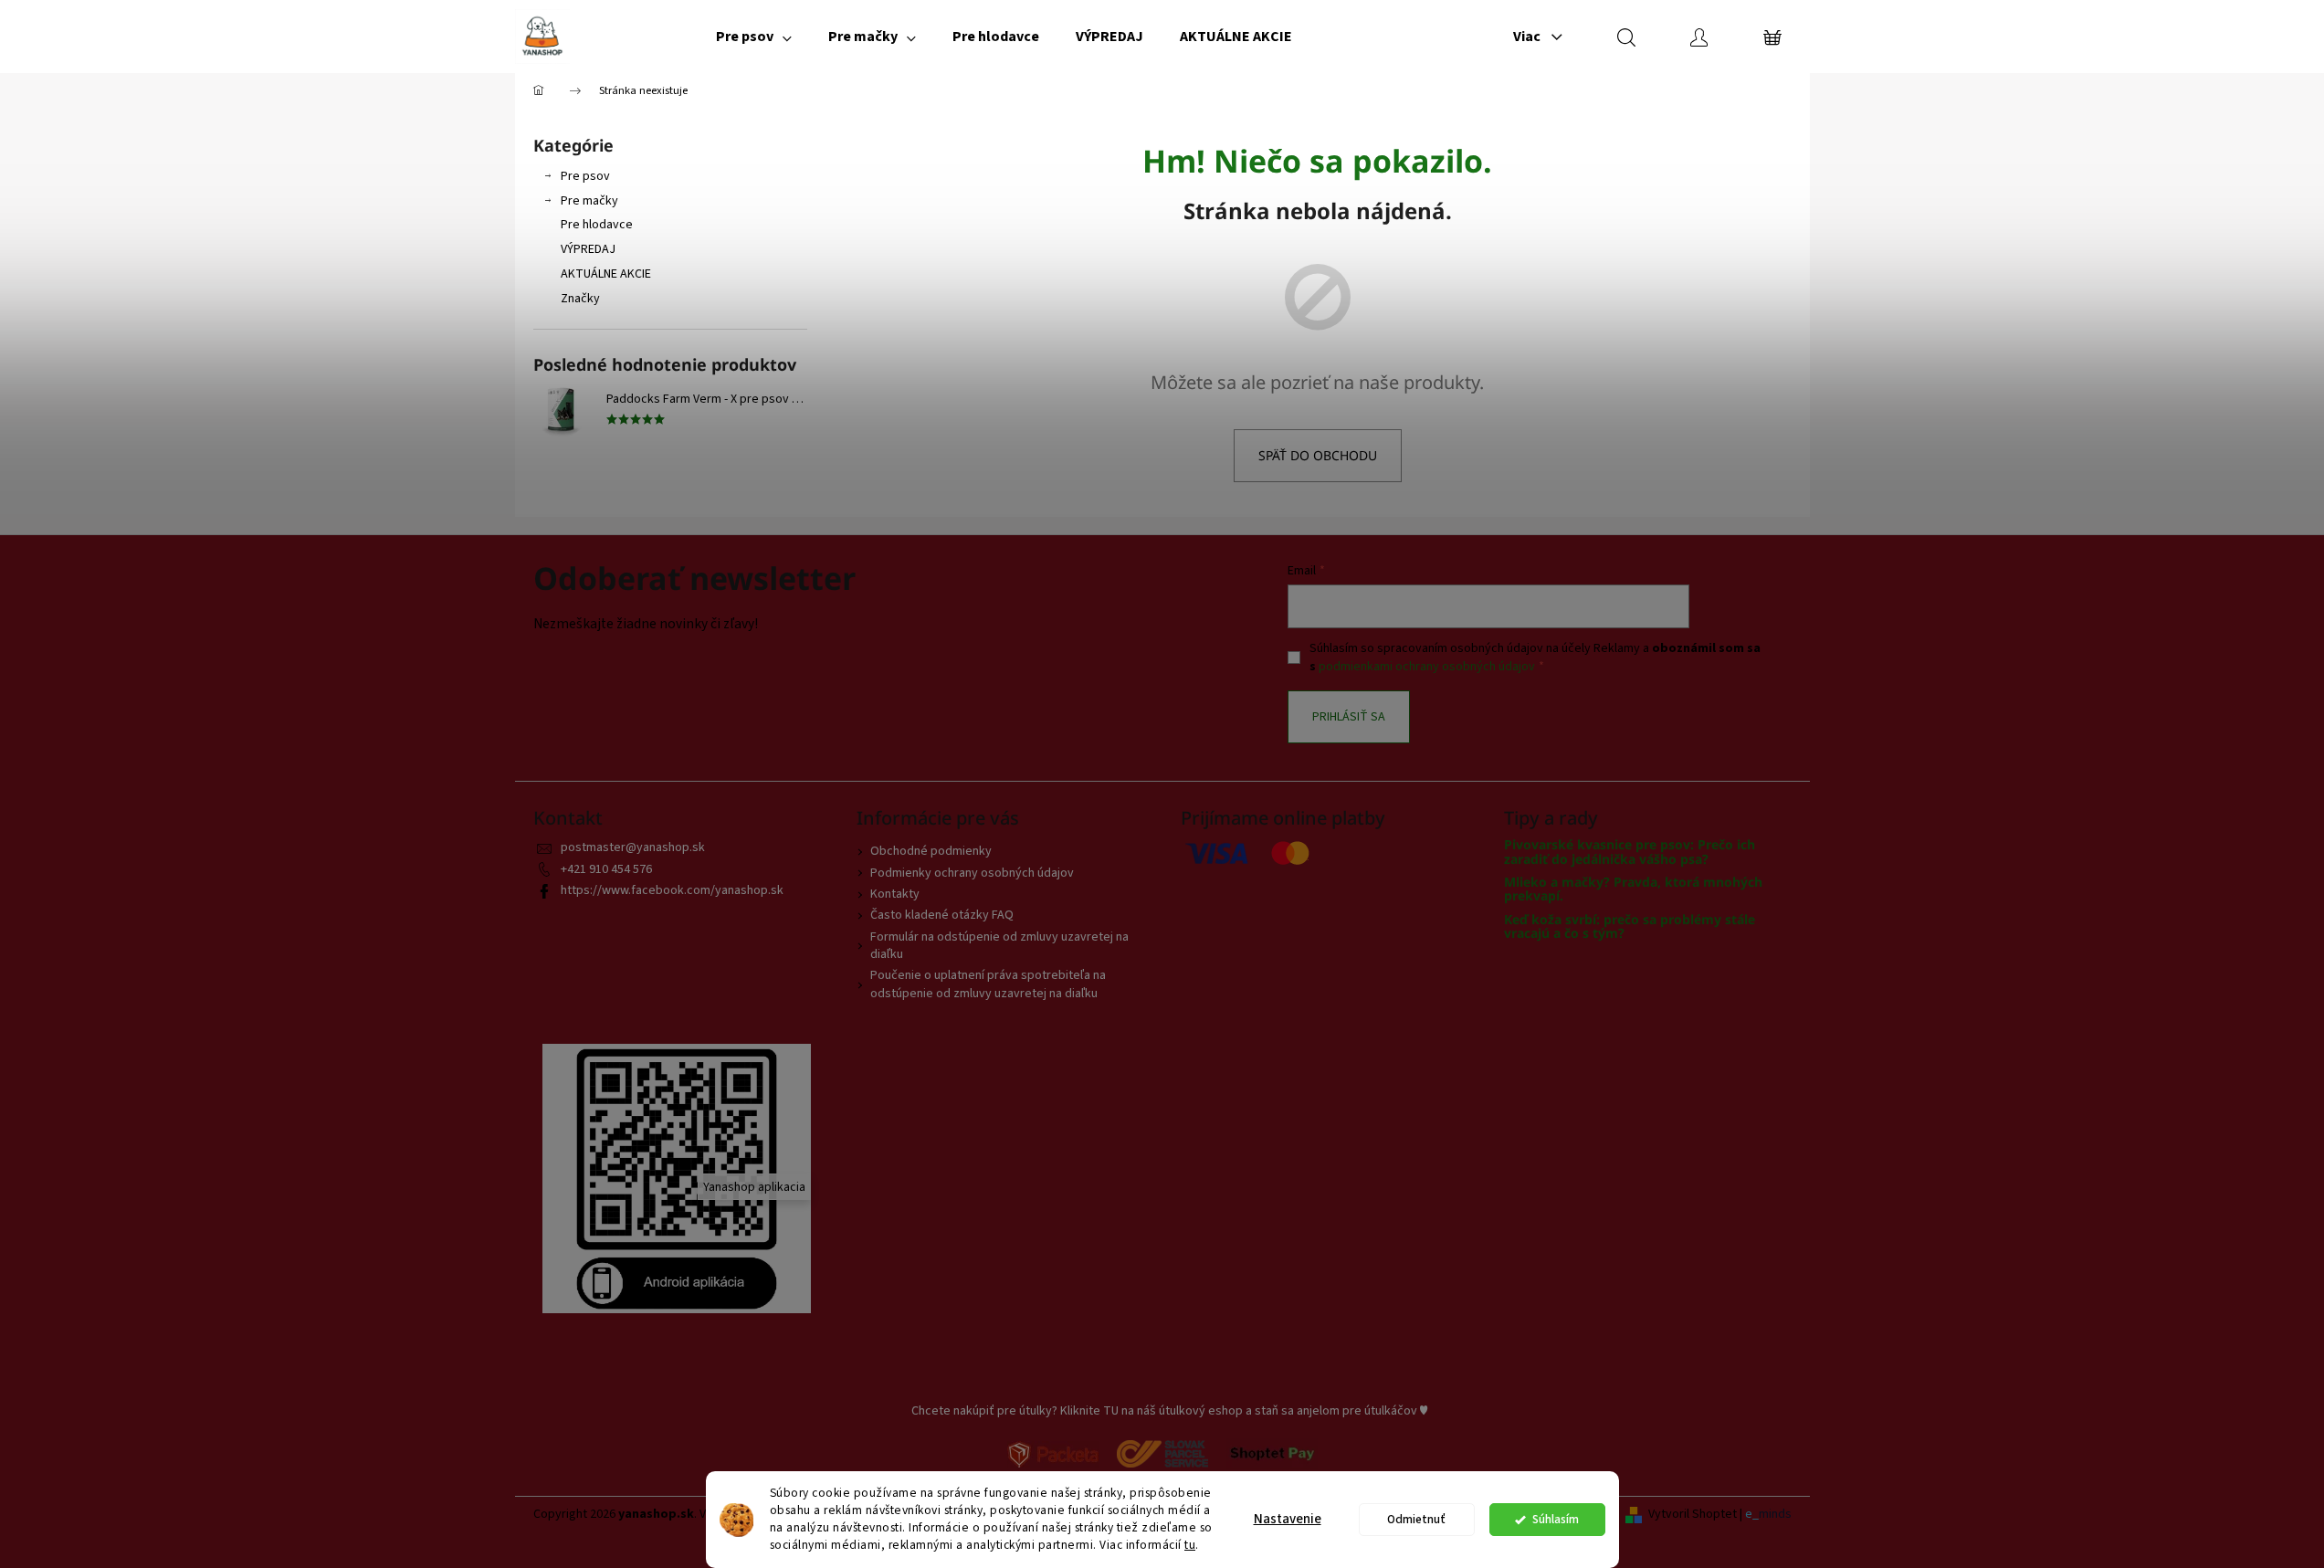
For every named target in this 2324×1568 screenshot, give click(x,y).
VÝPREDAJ (588, 249)
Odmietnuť (1416, 1519)
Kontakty (895, 894)
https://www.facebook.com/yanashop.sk (672, 890)
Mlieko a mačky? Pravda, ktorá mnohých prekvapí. (1633, 889)
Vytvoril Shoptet (1693, 1515)
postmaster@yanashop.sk (633, 847)
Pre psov (585, 176)
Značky (580, 299)
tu (1190, 1545)
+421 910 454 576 (606, 869)
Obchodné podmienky (931, 851)
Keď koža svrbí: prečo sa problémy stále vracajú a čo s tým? (1630, 926)
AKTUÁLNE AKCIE (606, 274)
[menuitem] (754, 37)
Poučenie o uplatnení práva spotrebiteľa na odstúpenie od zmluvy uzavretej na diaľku (988, 984)
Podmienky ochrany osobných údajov (972, 873)
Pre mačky (589, 201)
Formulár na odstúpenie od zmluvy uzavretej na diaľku (999, 946)
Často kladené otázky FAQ (942, 915)
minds (1775, 1515)
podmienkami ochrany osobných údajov (1427, 667)
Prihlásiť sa (1349, 717)
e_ (1752, 1515)
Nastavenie (1288, 1519)
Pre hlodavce (597, 225)
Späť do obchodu (1318, 455)
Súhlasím (1556, 1519)
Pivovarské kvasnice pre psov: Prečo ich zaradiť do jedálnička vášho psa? (1630, 852)
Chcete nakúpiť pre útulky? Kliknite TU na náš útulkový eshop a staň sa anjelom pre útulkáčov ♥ (1169, 1411)
